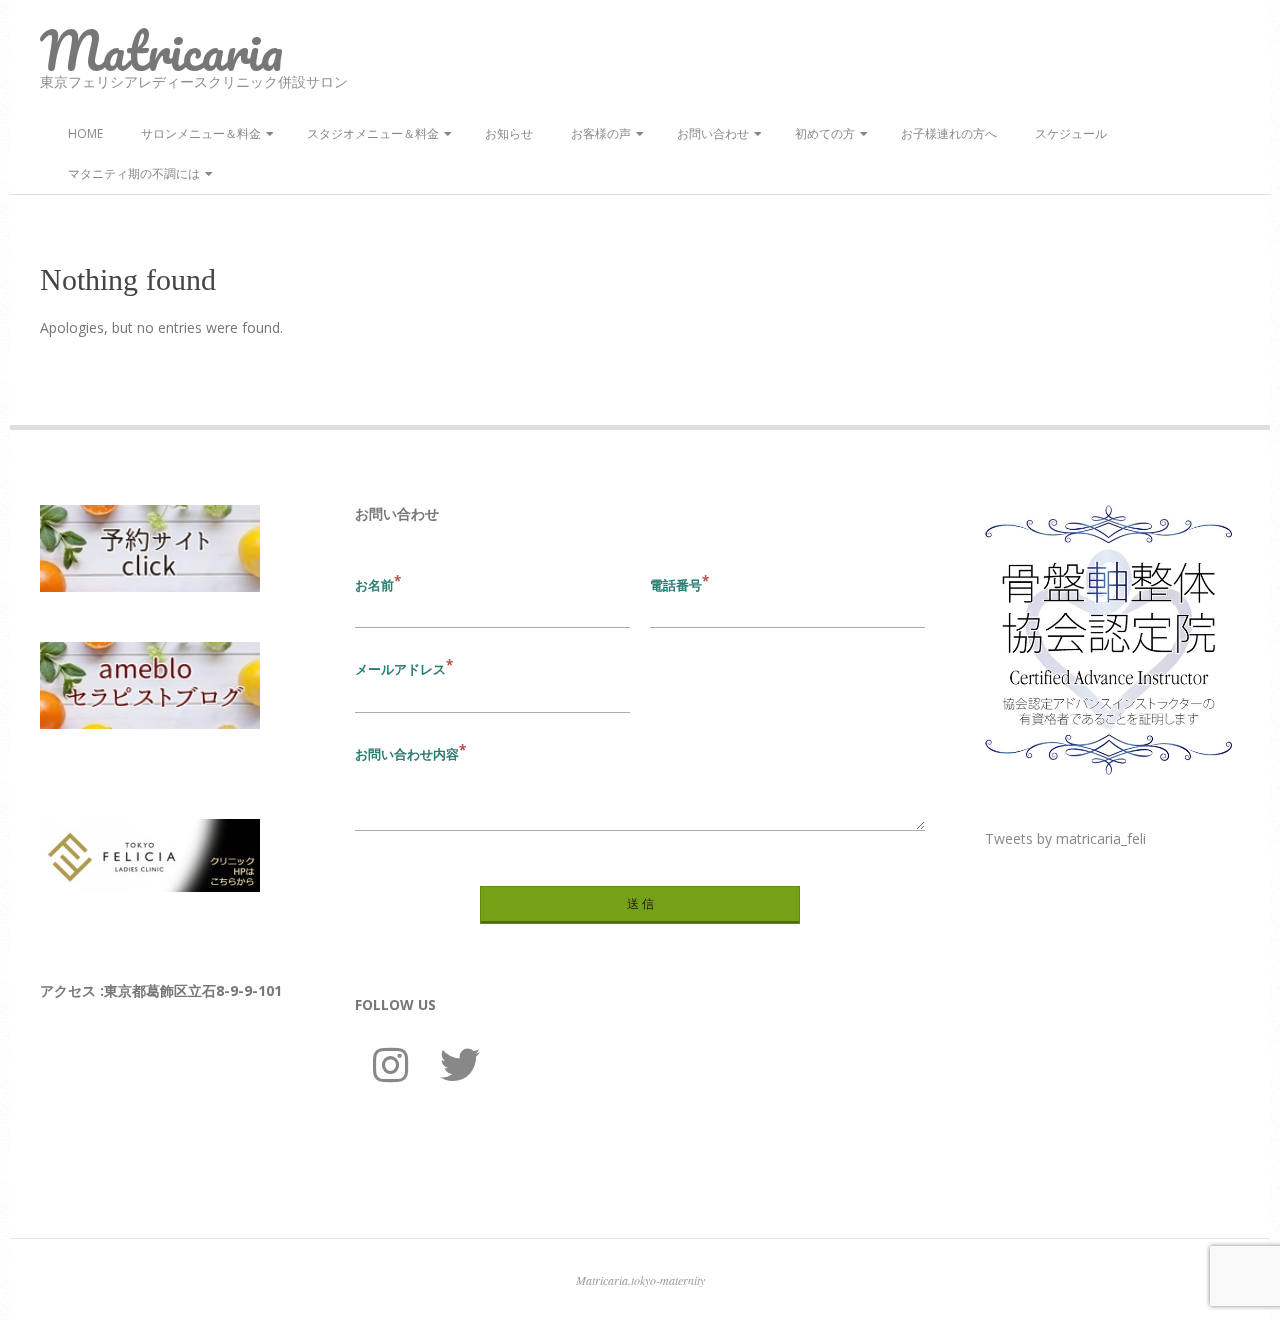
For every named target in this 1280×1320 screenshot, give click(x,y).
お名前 (374, 585)
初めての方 (825, 133)
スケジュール (1071, 133)
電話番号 (676, 585)
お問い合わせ (713, 133)
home (85, 133)
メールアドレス (400, 669)
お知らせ (509, 133)
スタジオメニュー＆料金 (373, 133)
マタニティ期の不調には (134, 173)
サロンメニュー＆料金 (201, 133)
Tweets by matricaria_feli (1065, 838)
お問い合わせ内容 (407, 754)
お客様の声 (601, 133)
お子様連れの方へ (949, 133)
